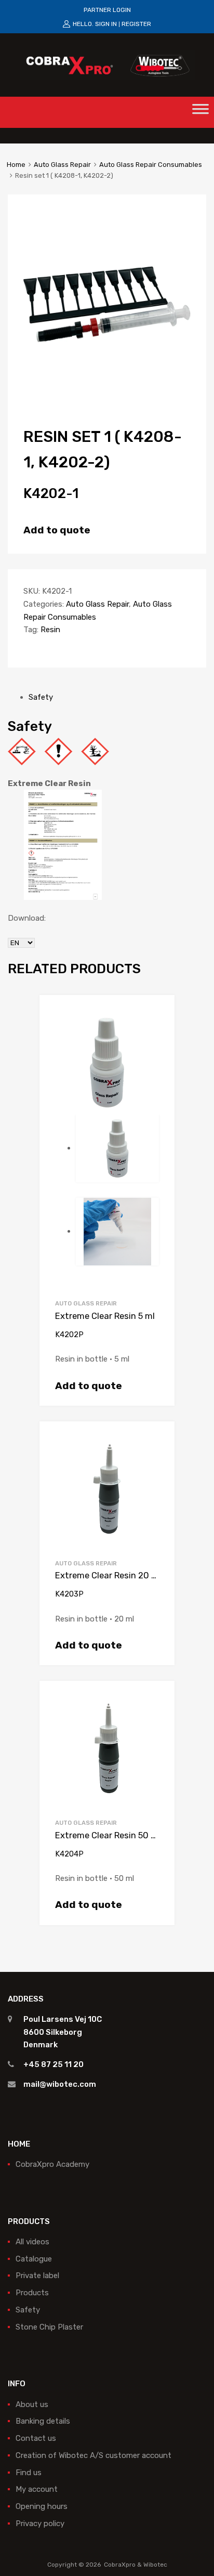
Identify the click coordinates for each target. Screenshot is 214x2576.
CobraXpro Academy (52, 2164)
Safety (28, 2310)
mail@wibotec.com (60, 2084)
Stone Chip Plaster (49, 2327)
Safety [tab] (41, 697)
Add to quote (57, 530)
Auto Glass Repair (62, 165)
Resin (50, 630)
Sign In (106, 24)
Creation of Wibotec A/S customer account (93, 2455)
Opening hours (42, 2506)
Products (32, 2293)
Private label (37, 2276)
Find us (29, 2473)
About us (32, 2404)
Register (136, 24)
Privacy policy (40, 2523)
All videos (32, 2242)
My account (37, 2489)
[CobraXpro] (107, 64)
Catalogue (34, 2259)
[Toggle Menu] (200, 112)
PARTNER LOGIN (107, 10)
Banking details (43, 2421)
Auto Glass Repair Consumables (151, 165)
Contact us (36, 2438)
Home (16, 165)
